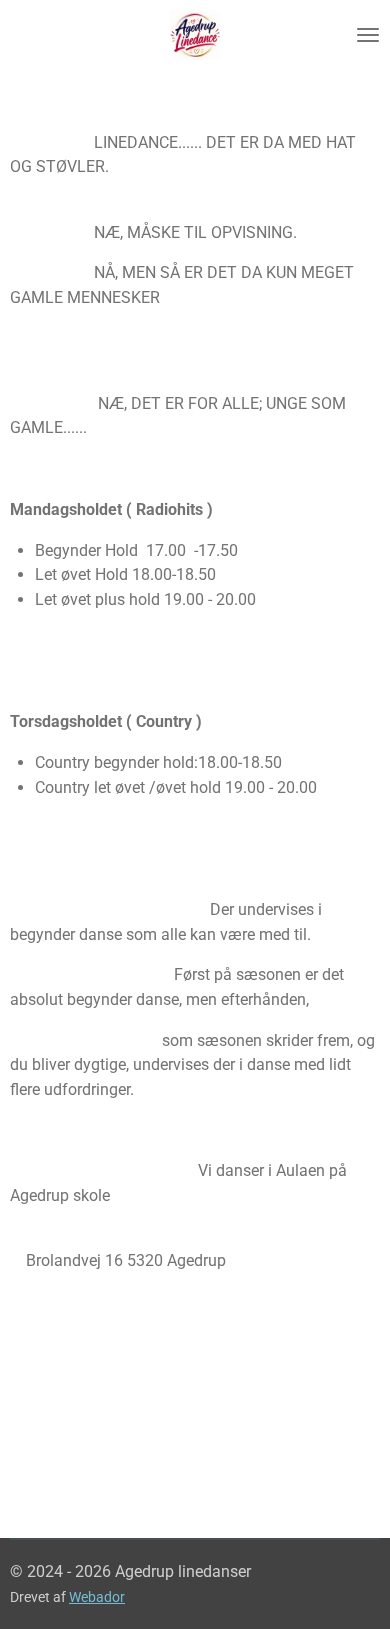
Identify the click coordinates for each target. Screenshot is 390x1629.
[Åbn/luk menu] (368, 35)
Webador (97, 1597)
